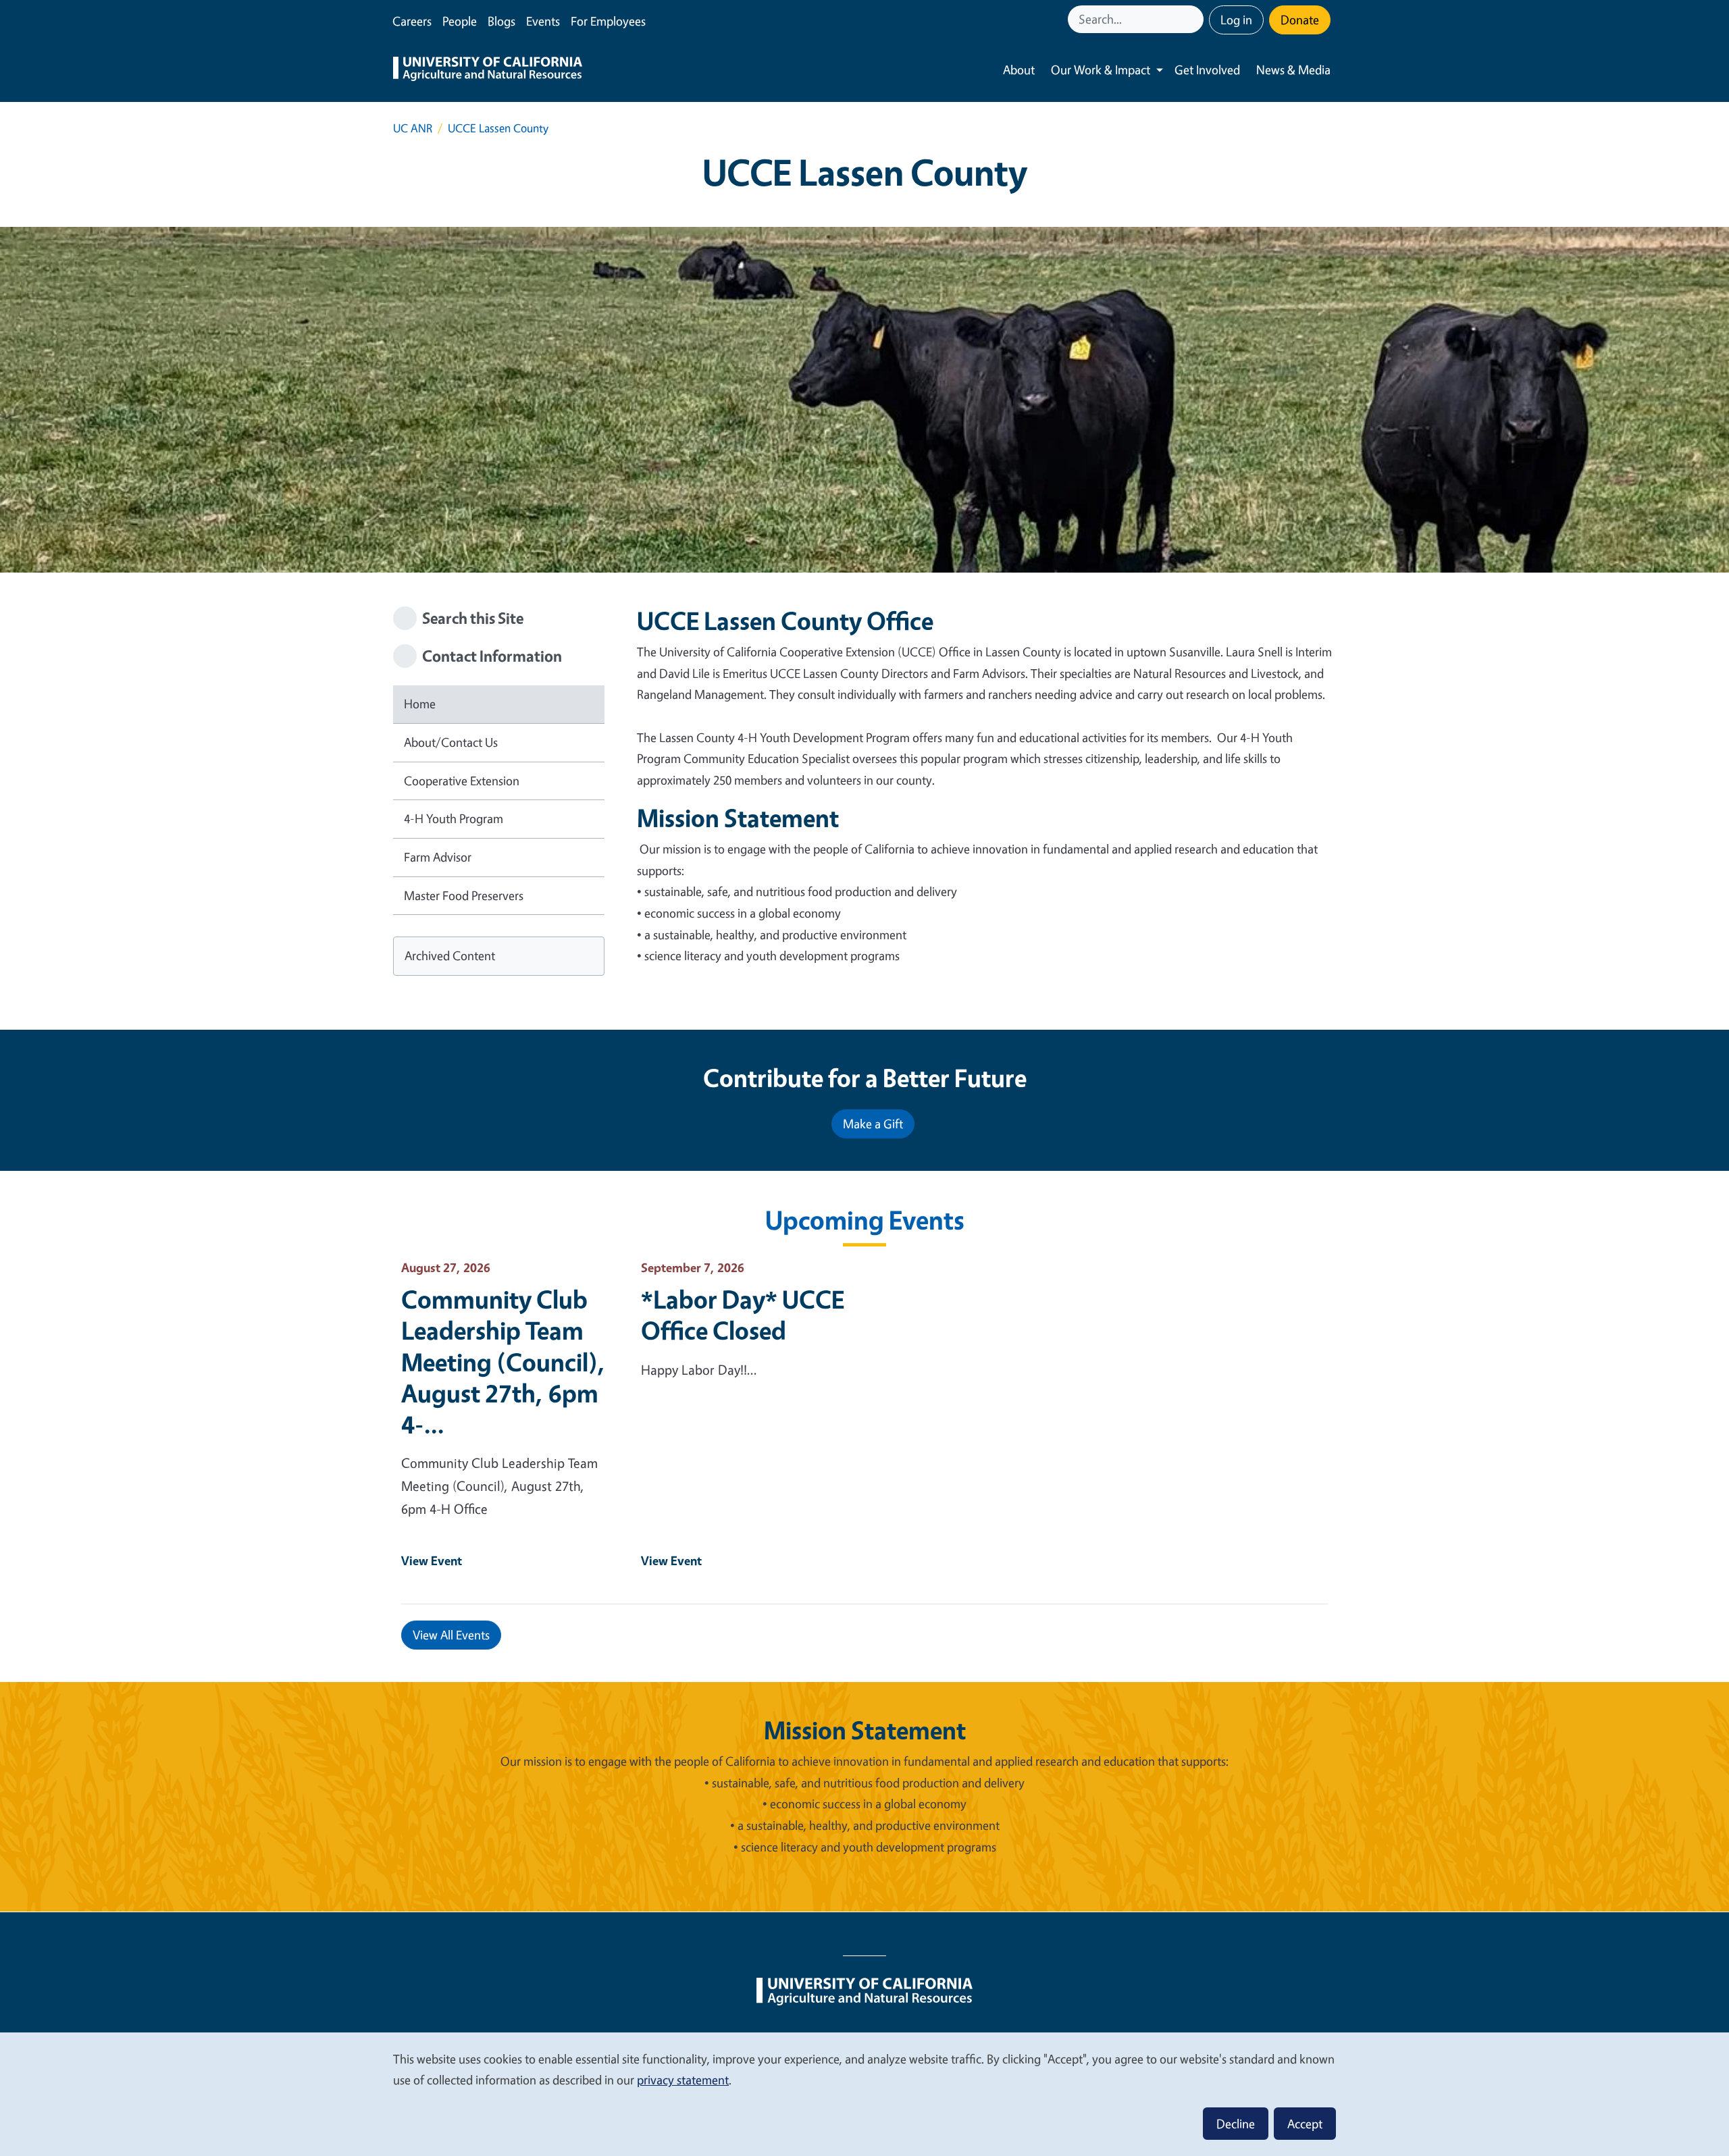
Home (420, 704)
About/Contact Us (451, 742)
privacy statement (683, 2080)
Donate (1300, 20)
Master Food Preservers (464, 895)
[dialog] (864, 2094)
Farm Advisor (438, 857)
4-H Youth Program (454, 818)
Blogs (501, 21)
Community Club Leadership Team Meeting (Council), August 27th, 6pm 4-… (504, 1361)
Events (543, 21)
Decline (1236, 2124)
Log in (1236, 20)
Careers (412, 21)
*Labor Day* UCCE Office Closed (743, 1315)
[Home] (488, 70)
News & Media (1293, 70)
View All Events (451, 1635)
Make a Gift (873, 1124)
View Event (432, 1560)
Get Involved (1207, 70)
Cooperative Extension (462, 781)
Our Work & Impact (1101, 70)
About (1019, 70)
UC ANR (413, 128)
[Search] (1195, 19)
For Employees (608, 21)
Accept (1305, 2124)
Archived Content (450, 955)
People (460, 21)
